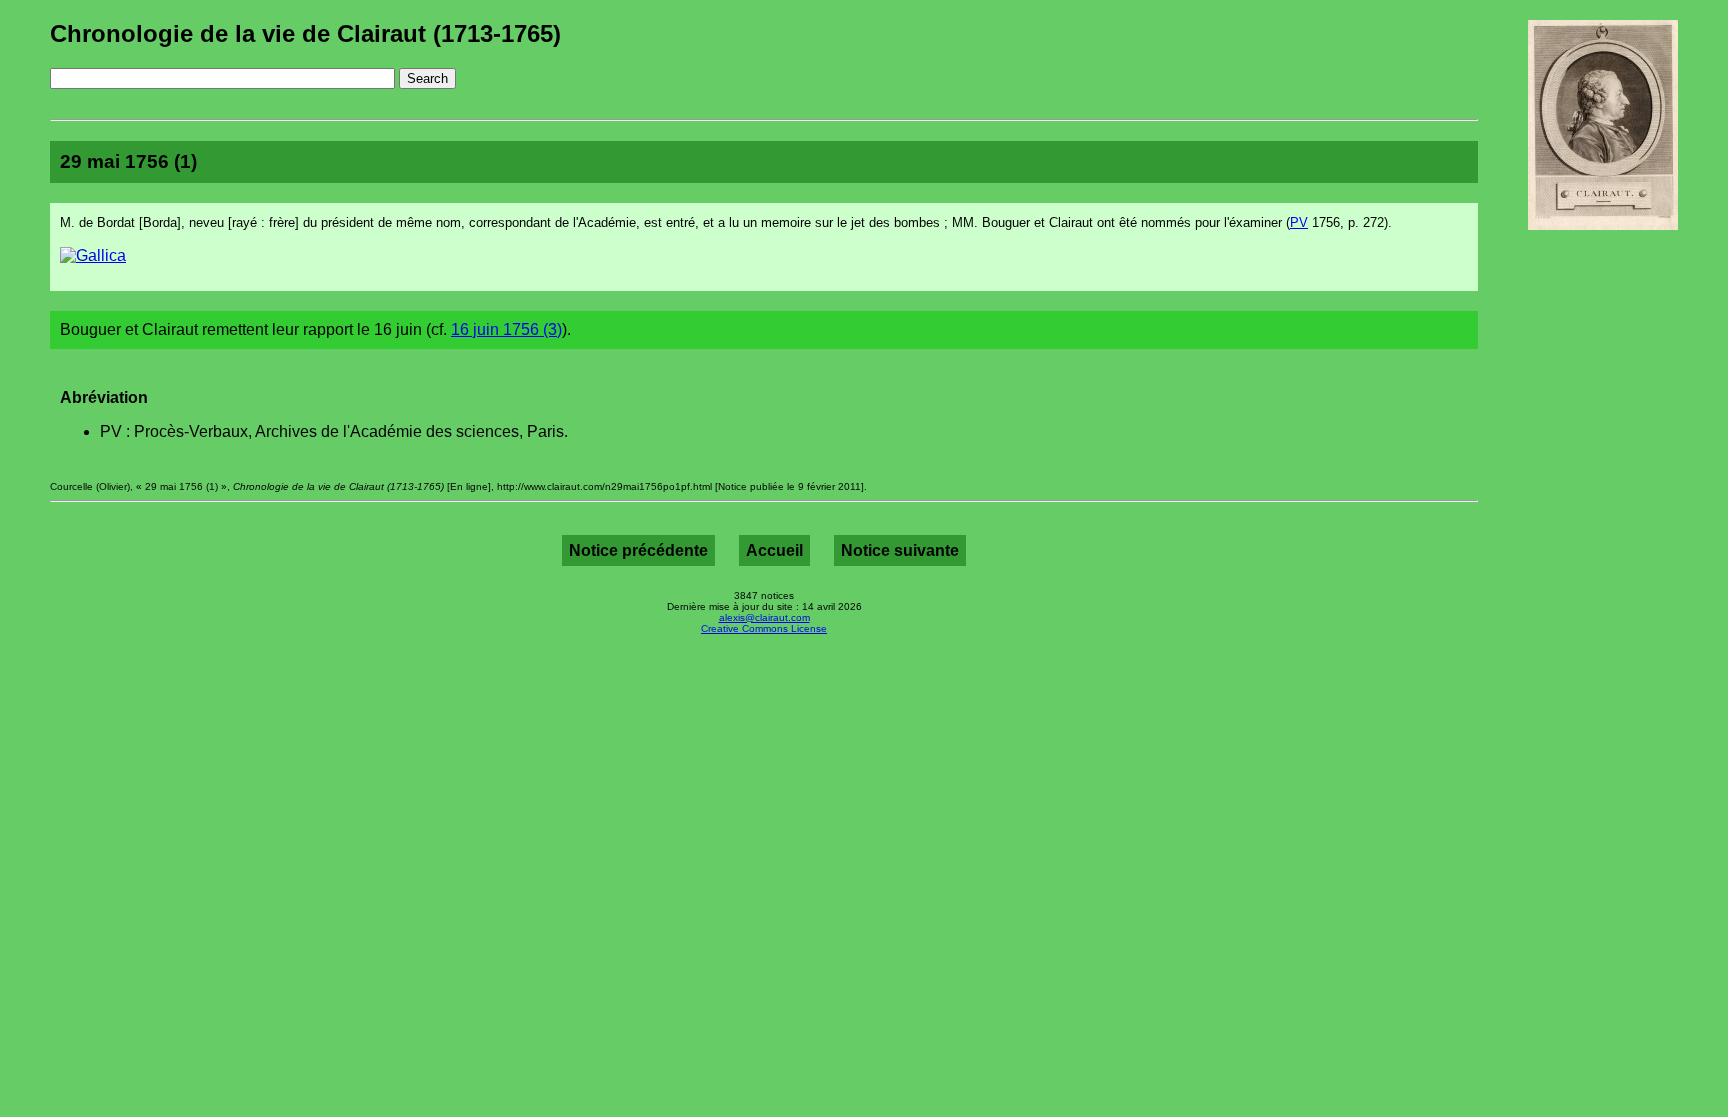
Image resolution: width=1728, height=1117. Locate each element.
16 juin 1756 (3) (506, 329)
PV (1299, 222)
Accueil (774, 550)
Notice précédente (638, 550)
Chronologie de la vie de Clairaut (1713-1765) (305, 33)
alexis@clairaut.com (764, 617)
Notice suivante (900, 550)
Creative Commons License (764, 628)
